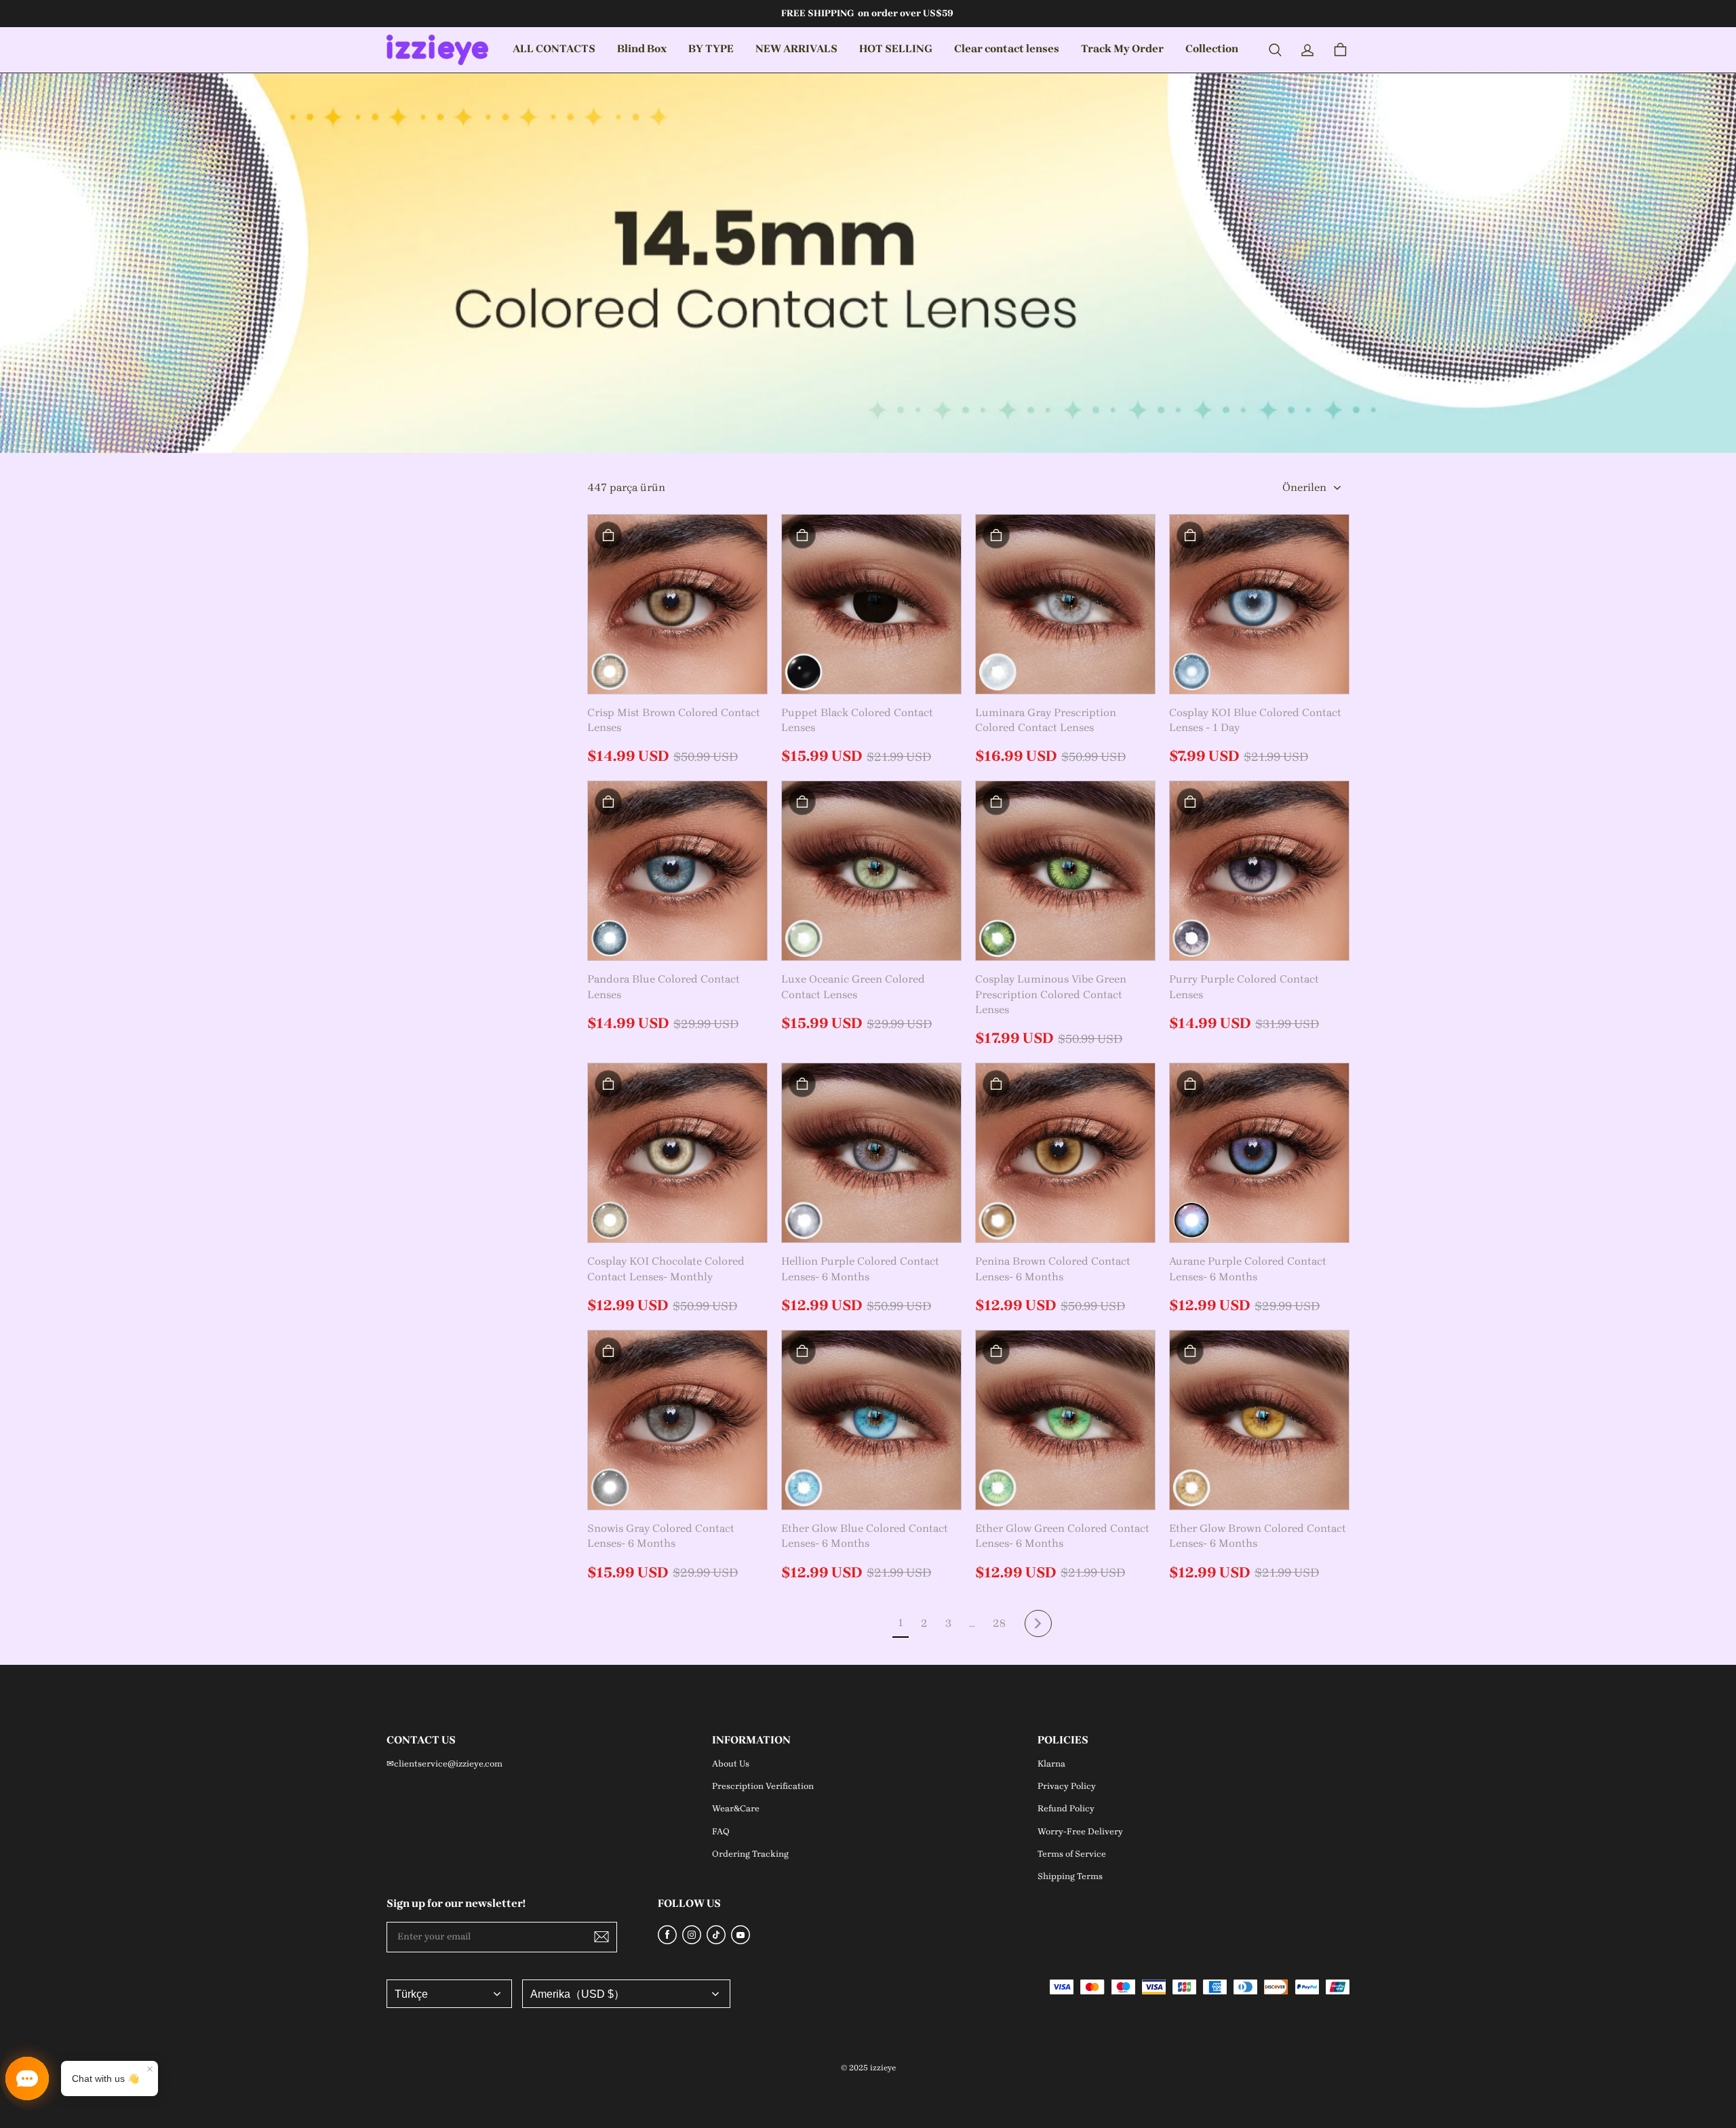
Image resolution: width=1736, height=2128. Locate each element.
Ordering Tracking (750, 1854)
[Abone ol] (601, 1937)
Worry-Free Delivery (1080, 1831)
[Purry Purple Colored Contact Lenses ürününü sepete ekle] (1190, 802)
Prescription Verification (763, 1786)
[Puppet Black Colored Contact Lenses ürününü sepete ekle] (802, 535)
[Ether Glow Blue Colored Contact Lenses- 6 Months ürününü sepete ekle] (802, 1351)
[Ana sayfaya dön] (437, 50)
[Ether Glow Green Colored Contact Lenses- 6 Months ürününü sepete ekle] (996, 1351)
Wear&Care (736, 1808)
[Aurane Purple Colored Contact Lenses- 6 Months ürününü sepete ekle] (1190, 1084)
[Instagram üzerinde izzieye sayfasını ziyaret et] (692, 1940)
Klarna (1051, 1764)
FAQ (721, 1831)
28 (999, 1623)
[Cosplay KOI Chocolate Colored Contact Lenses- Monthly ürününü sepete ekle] (608, 1084)
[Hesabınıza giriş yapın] (1307, 50)
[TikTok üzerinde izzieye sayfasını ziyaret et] (716, 1940)
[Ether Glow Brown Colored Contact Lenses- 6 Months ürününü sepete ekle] (1190, 1351)
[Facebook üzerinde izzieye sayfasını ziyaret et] (667, 1940)
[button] (1275, 50)
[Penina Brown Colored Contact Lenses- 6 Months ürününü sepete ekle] (996, 1084)
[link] (642, 50)
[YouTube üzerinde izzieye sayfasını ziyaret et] (741, 1940)
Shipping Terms (1070, 1876)
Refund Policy (1066, 1808)
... (972, 1623)
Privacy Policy (1067, 1786)
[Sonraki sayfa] (1038, 1623)
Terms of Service (1072, 1854)
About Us (731, 1764)
